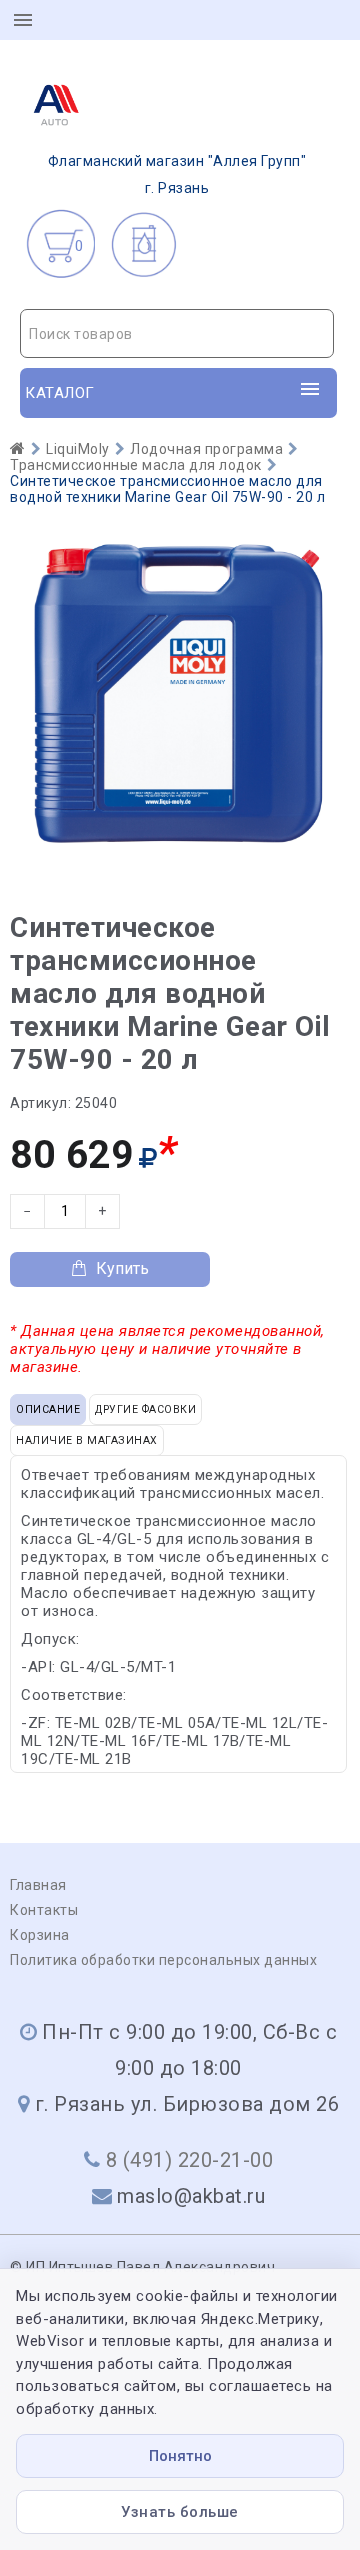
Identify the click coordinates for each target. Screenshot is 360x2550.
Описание (48, 1409)
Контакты (44, 1910)
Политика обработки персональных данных (163, 1960)
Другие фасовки (145, 1409)
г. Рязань (177, 174)
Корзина (40, 1935)
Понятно (180, 2456)
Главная (38, 1885)
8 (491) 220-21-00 (190, 2160)
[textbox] (177, 334)
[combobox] (177, 333)
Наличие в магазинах (87, 1440)
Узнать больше (180, 2512)
